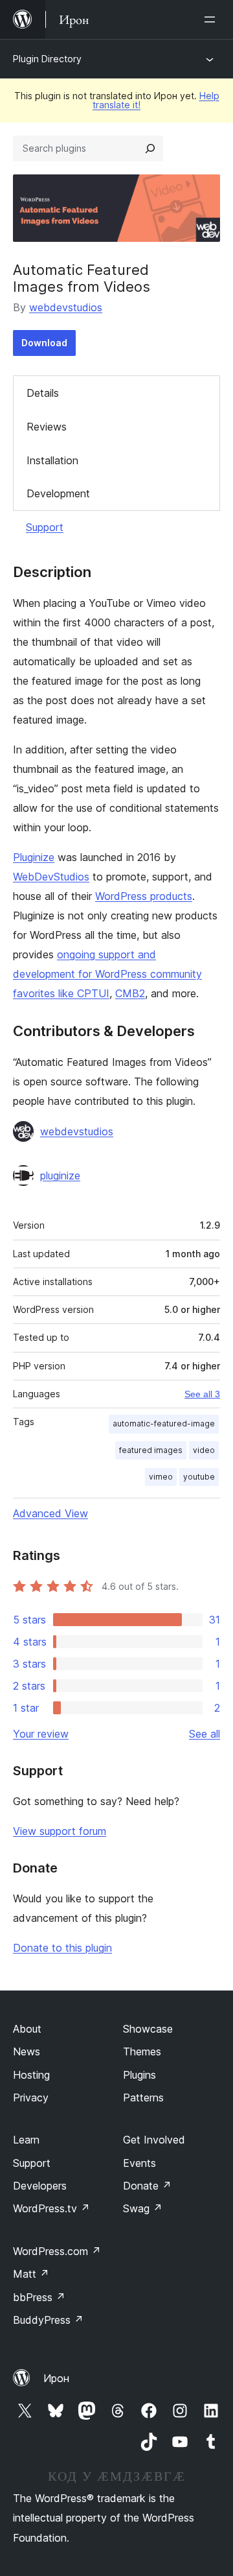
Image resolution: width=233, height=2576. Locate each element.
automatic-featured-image (164, 1424)
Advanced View (50, 1513)
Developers (40, 2186)
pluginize (60, 1176)
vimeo (161, 1477)
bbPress (39, 2297)
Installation (52, 460)
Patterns (143, 2097)
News (27, 2051)
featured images (151, 1450)
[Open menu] (212, 19)
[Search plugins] (150, 148)
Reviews (47, 427)
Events (139, 2163)
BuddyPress (48, 2320)
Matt (31, 2274)
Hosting (31, 2075)
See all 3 (202, 1394)
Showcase (148, 2029)
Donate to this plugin (62, 1948)
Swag (143, 2208)
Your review (41, 1734)
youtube (199, 1477)
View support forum (60, 1831)
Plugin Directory (47, 59)
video (204, 1450)
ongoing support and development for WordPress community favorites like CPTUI (107, 974)
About (27, 2029)
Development (58, 493)
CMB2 (130, 993)
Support (45, 527)
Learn (26, 2140)
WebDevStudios (51, 877)
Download (44, 343)
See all (205, 1734)
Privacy (31, 2097)
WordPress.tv (51, 2208)
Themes (142, 2051)
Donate (147, 2186)
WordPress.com (57, 2251)
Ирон (56, 2378)
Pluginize (34, 857)
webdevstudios (66, 307)
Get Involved (154, 2140)
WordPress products (144, 896)
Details (43, 393)
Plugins (139, 2075)
